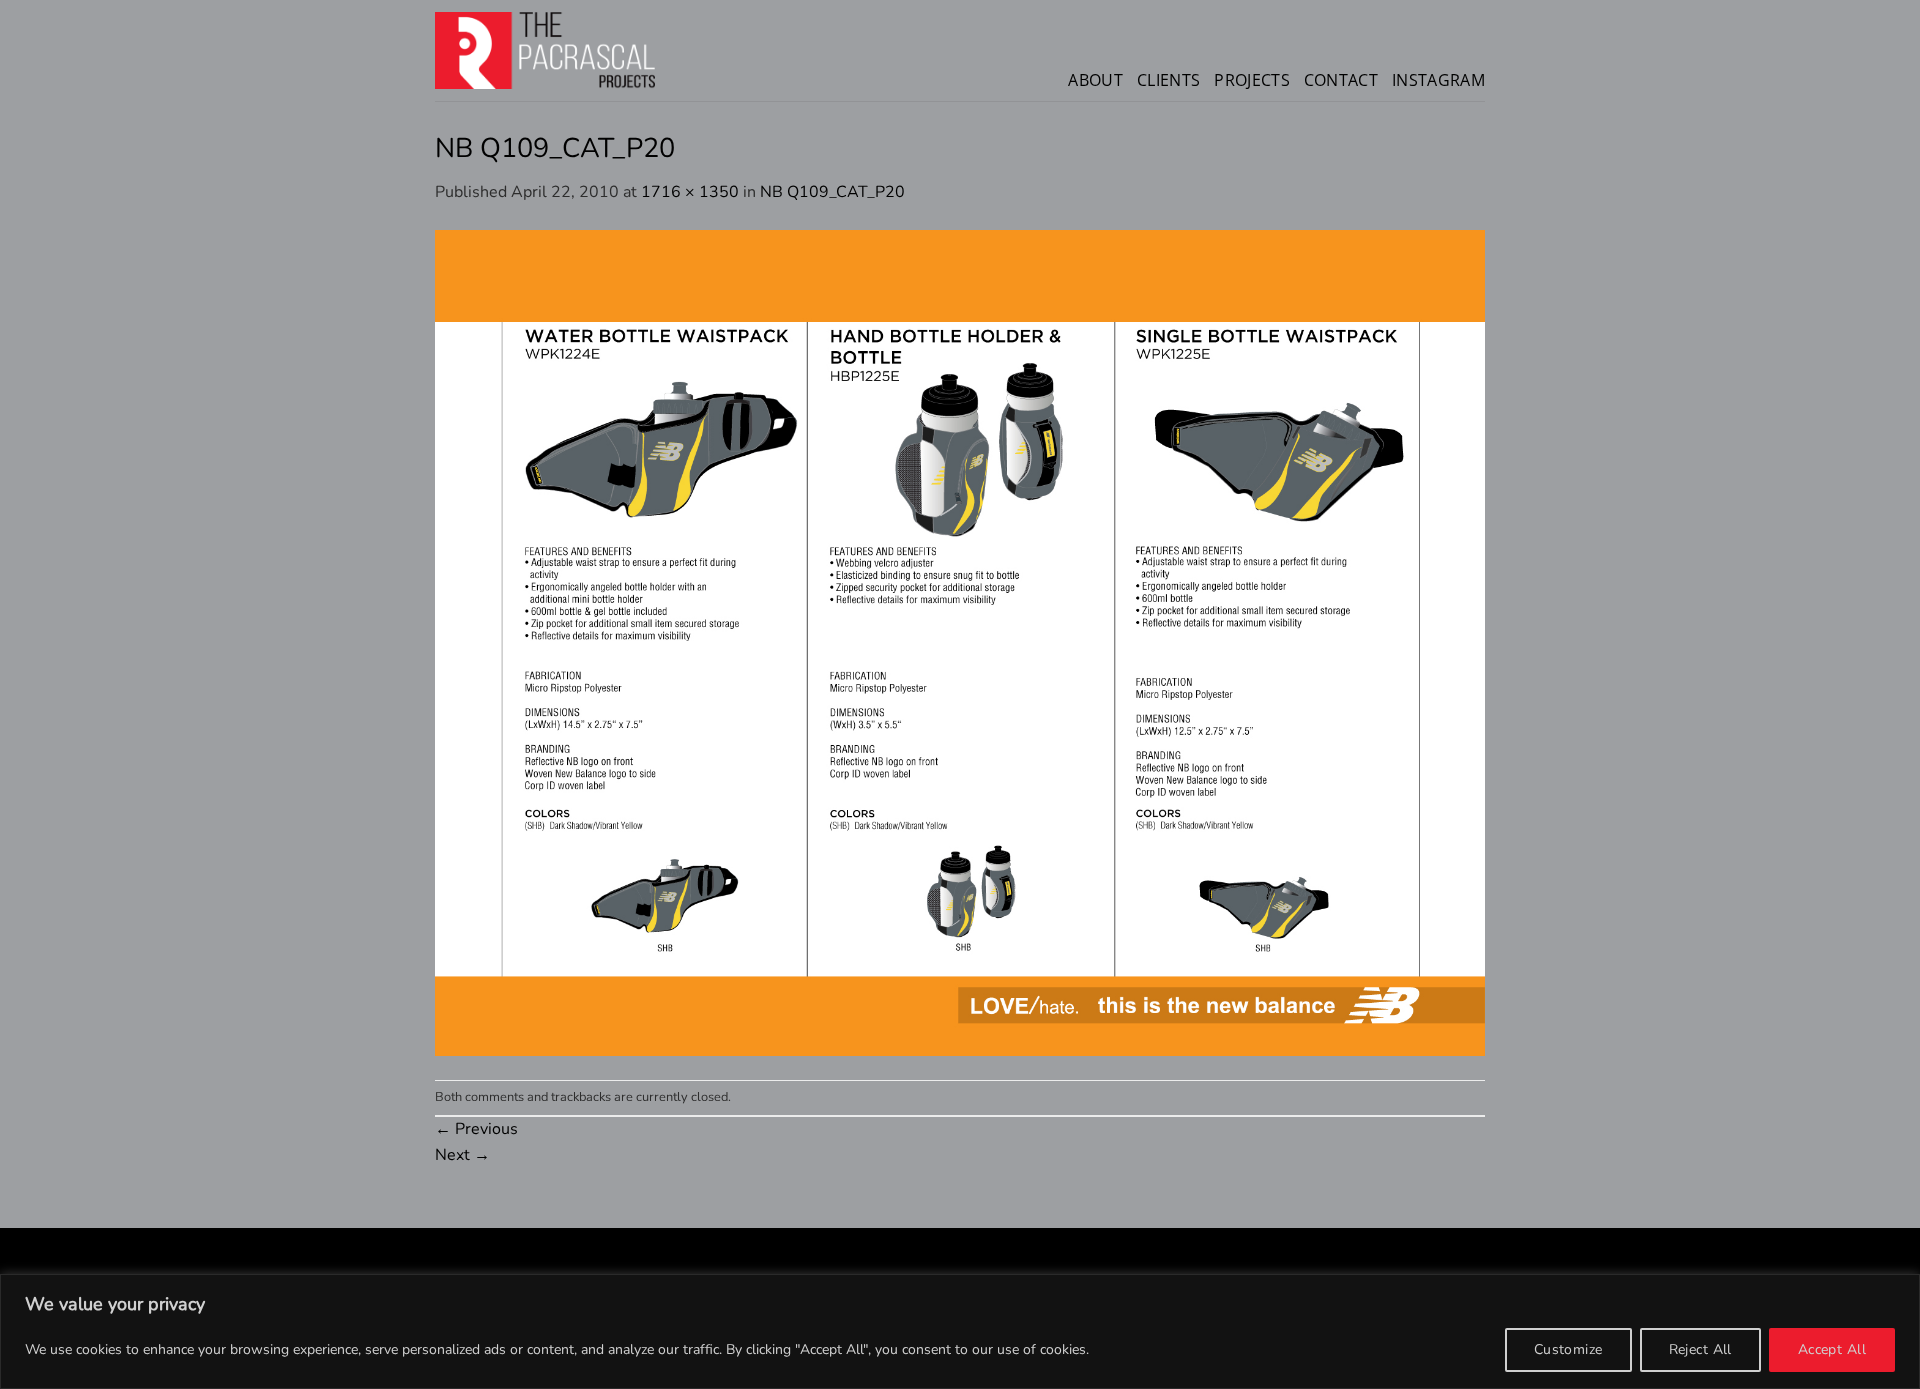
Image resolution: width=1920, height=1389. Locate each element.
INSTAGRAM (1438, 80)
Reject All (1700, 1349)
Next (462, 1155)
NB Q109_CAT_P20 (832, 192)
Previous (476, 1129)
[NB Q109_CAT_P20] (960, 641)
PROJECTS (1252, 80)
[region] (960, 1331)
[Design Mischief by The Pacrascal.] (545, 50)
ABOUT (1095, 80)
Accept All (1832, 1349)
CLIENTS (1168, 80)
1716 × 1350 (690, 192)
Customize (1568, 1349)
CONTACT (1341, 80)
